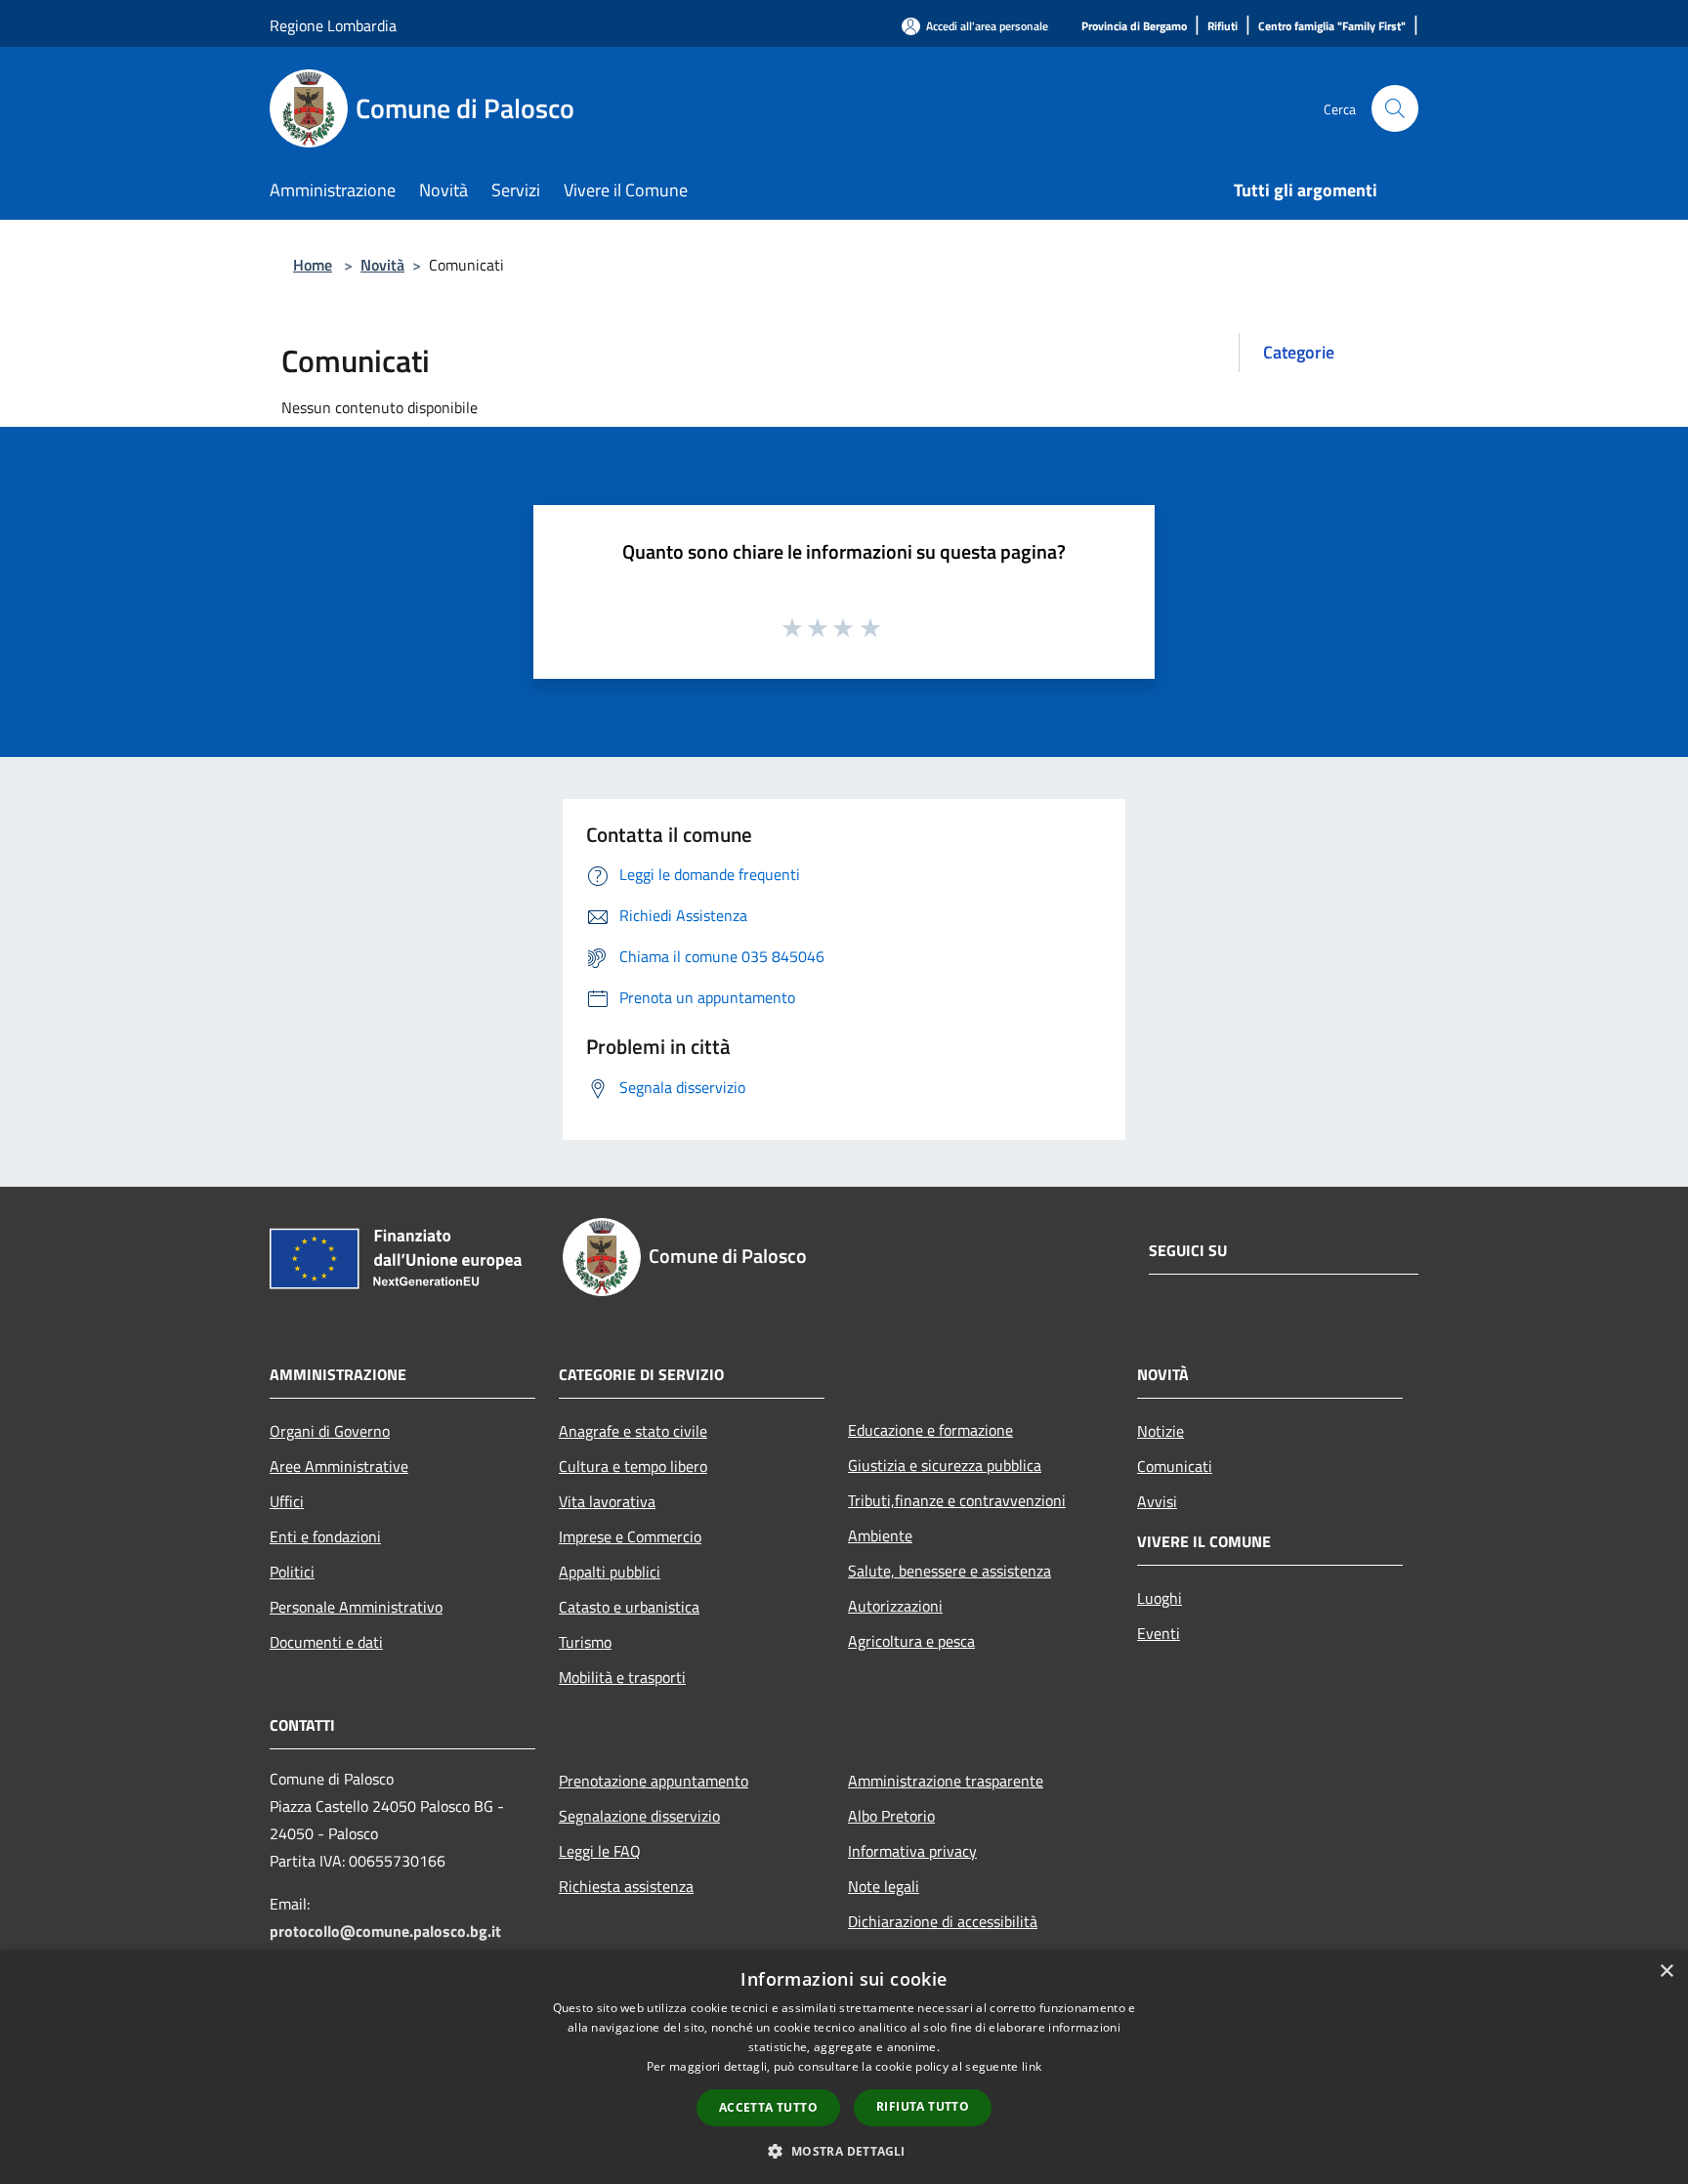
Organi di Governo (330, 1431)
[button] (844, 2151)
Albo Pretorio (891, 1816)
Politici (292, 1572)
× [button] (1666, 1972)
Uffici (287, 1501)
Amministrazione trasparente (946, 1781)
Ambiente (880, 1535)
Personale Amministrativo (356, 1607)
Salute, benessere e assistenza (949, 1571)
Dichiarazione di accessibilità (943, 1921)
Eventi (1159, 1633)
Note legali (884, 1886)
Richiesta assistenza (626, 1886)
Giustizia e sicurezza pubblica (945, 1465)
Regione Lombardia (333, 25)
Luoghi (1160, 1598)
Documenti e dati (326, 1642)
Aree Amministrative (339, 1466)
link (1032, 2066)
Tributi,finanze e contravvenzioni (957, 1500)
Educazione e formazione (930, 1430)
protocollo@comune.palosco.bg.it (385, 1931)
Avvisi (1157, 1501)
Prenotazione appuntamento (654, 1781)
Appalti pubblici (610, 1572)
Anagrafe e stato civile (633, 1431)
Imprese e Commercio (630, 1536)
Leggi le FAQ (600, 1851)
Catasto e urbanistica (629, 1607)
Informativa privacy (912, 1851)
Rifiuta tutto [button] (923, 2106)
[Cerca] (1395, 108)
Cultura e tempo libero (633, 1466)
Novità (382, 265)
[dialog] (844, 2067)
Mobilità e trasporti (622, 1677)
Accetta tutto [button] (768, 2107)
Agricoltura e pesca (911, 1641)
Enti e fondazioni (325, 1536)
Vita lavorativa (607, 1501)
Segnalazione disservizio (639, 1816)
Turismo (585, 1642)
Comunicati (1175, 1466)
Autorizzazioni (895, 1606)
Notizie (1160, 1431)
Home (313, 265)
